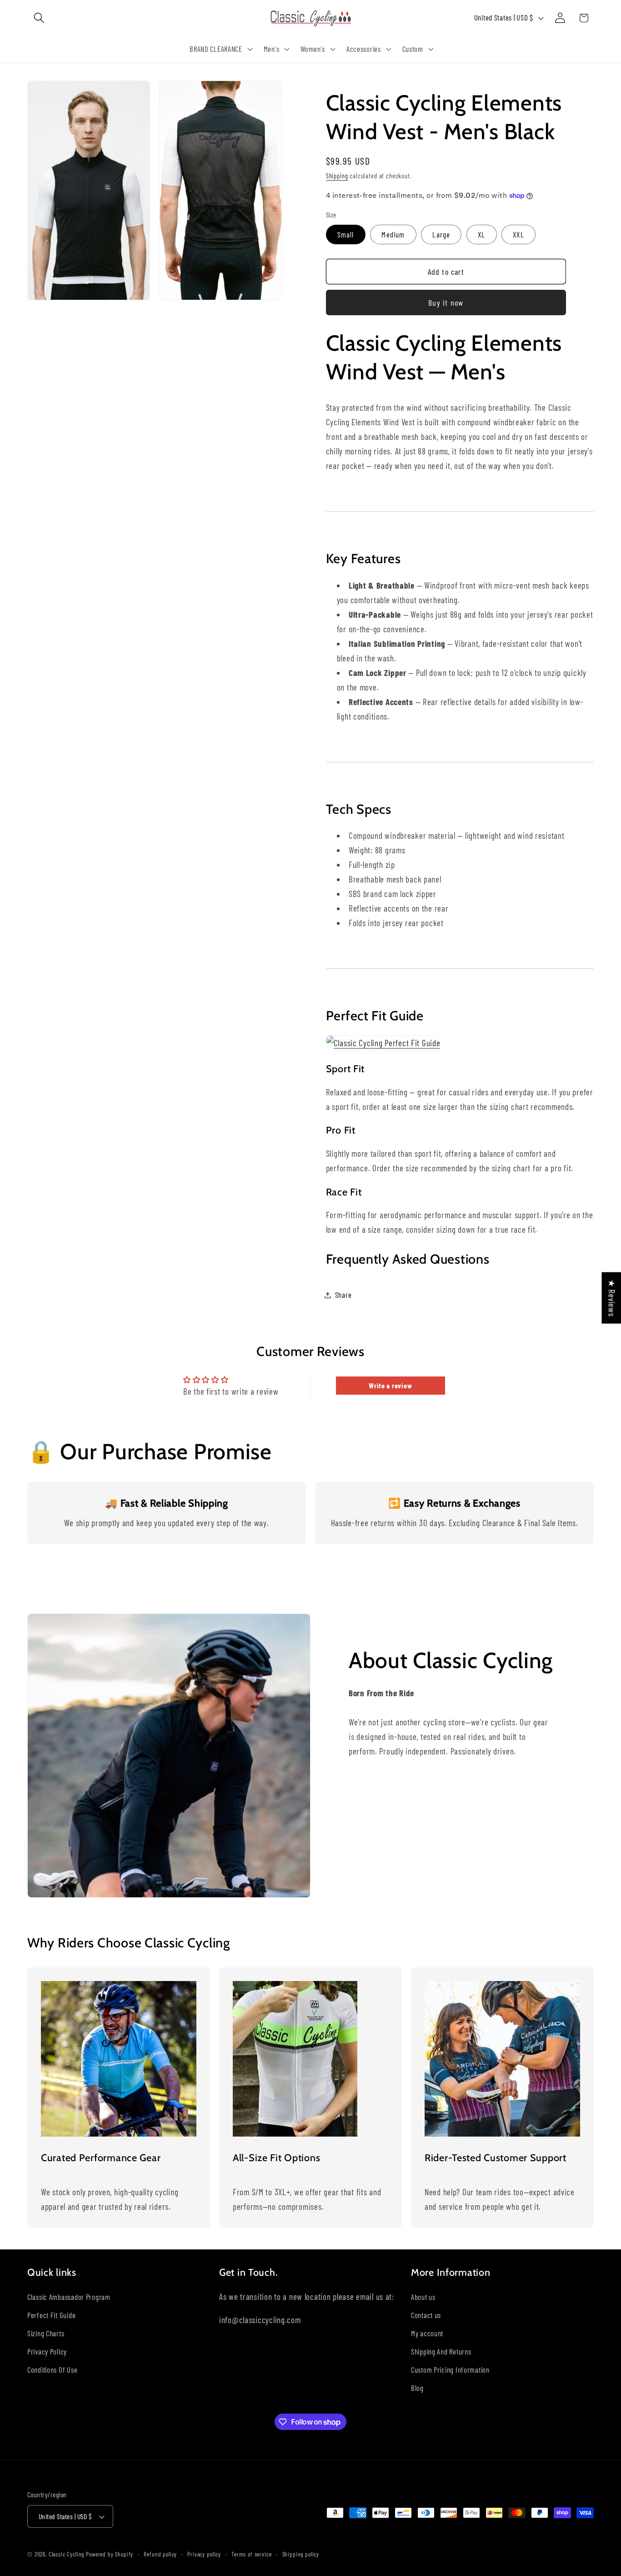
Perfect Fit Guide (51, 2315)
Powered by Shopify (110, 2554)
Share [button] (343, 1295)
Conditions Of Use (52, 2369)
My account (427, 2333)
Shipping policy (301, 2554)
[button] (39, 18)
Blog (417, 2388)
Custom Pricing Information (450, 2369)
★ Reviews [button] (612, 1298)
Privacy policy (204, 2554)
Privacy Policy (47, 2351)
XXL (518, 234)
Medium (393, 234)
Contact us (426, 2315)
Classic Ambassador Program (69, 2297)
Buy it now (446, 302)
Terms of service (251, 2554)
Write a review (390, 1385)
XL (481, 234)
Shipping (337, 176)
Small (346, 234)
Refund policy (160, 2554)
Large (441, 234)
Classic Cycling (67, 2554)
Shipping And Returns (441, 2351)
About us (423, 2297)
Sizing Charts (46, 2333)
